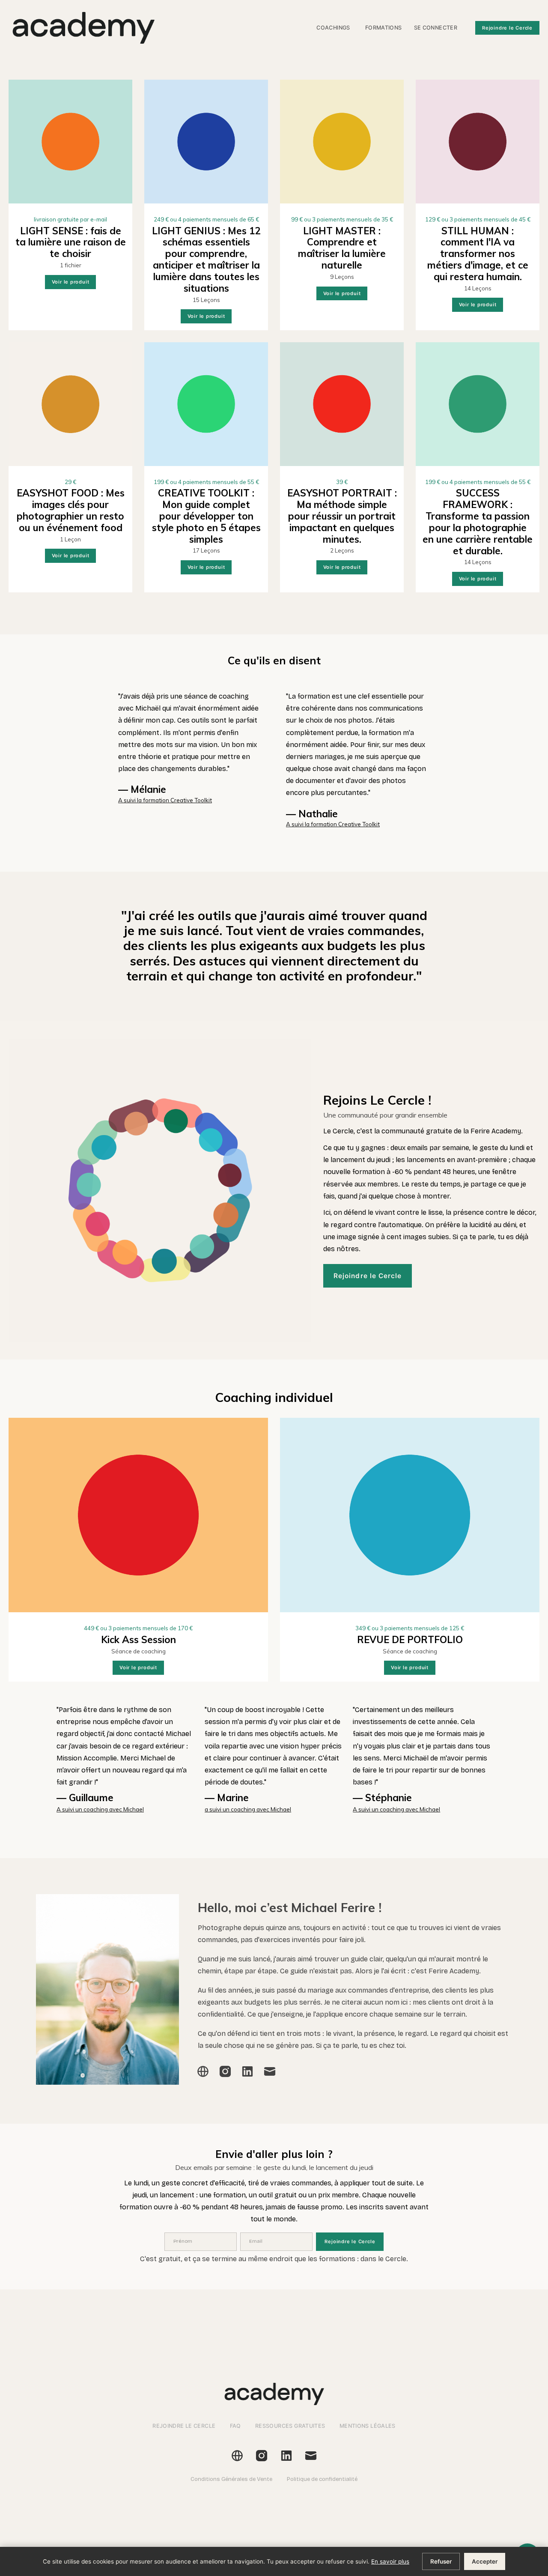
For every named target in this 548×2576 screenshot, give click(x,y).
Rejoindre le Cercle (507, 28)
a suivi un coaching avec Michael (248, 1809)
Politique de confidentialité (322, 2479)
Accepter (485, 2561)
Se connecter (436, 28)
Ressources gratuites (290, 2426)
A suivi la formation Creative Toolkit (165, 800)
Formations (384, 28)
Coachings (333, 28)
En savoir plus (390, 2561)
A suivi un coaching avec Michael (100, 1809)
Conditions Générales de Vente (231, 2479)
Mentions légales (368, 2426)
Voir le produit (71, 282)
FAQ (235, 2426)
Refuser (441, 2561)
